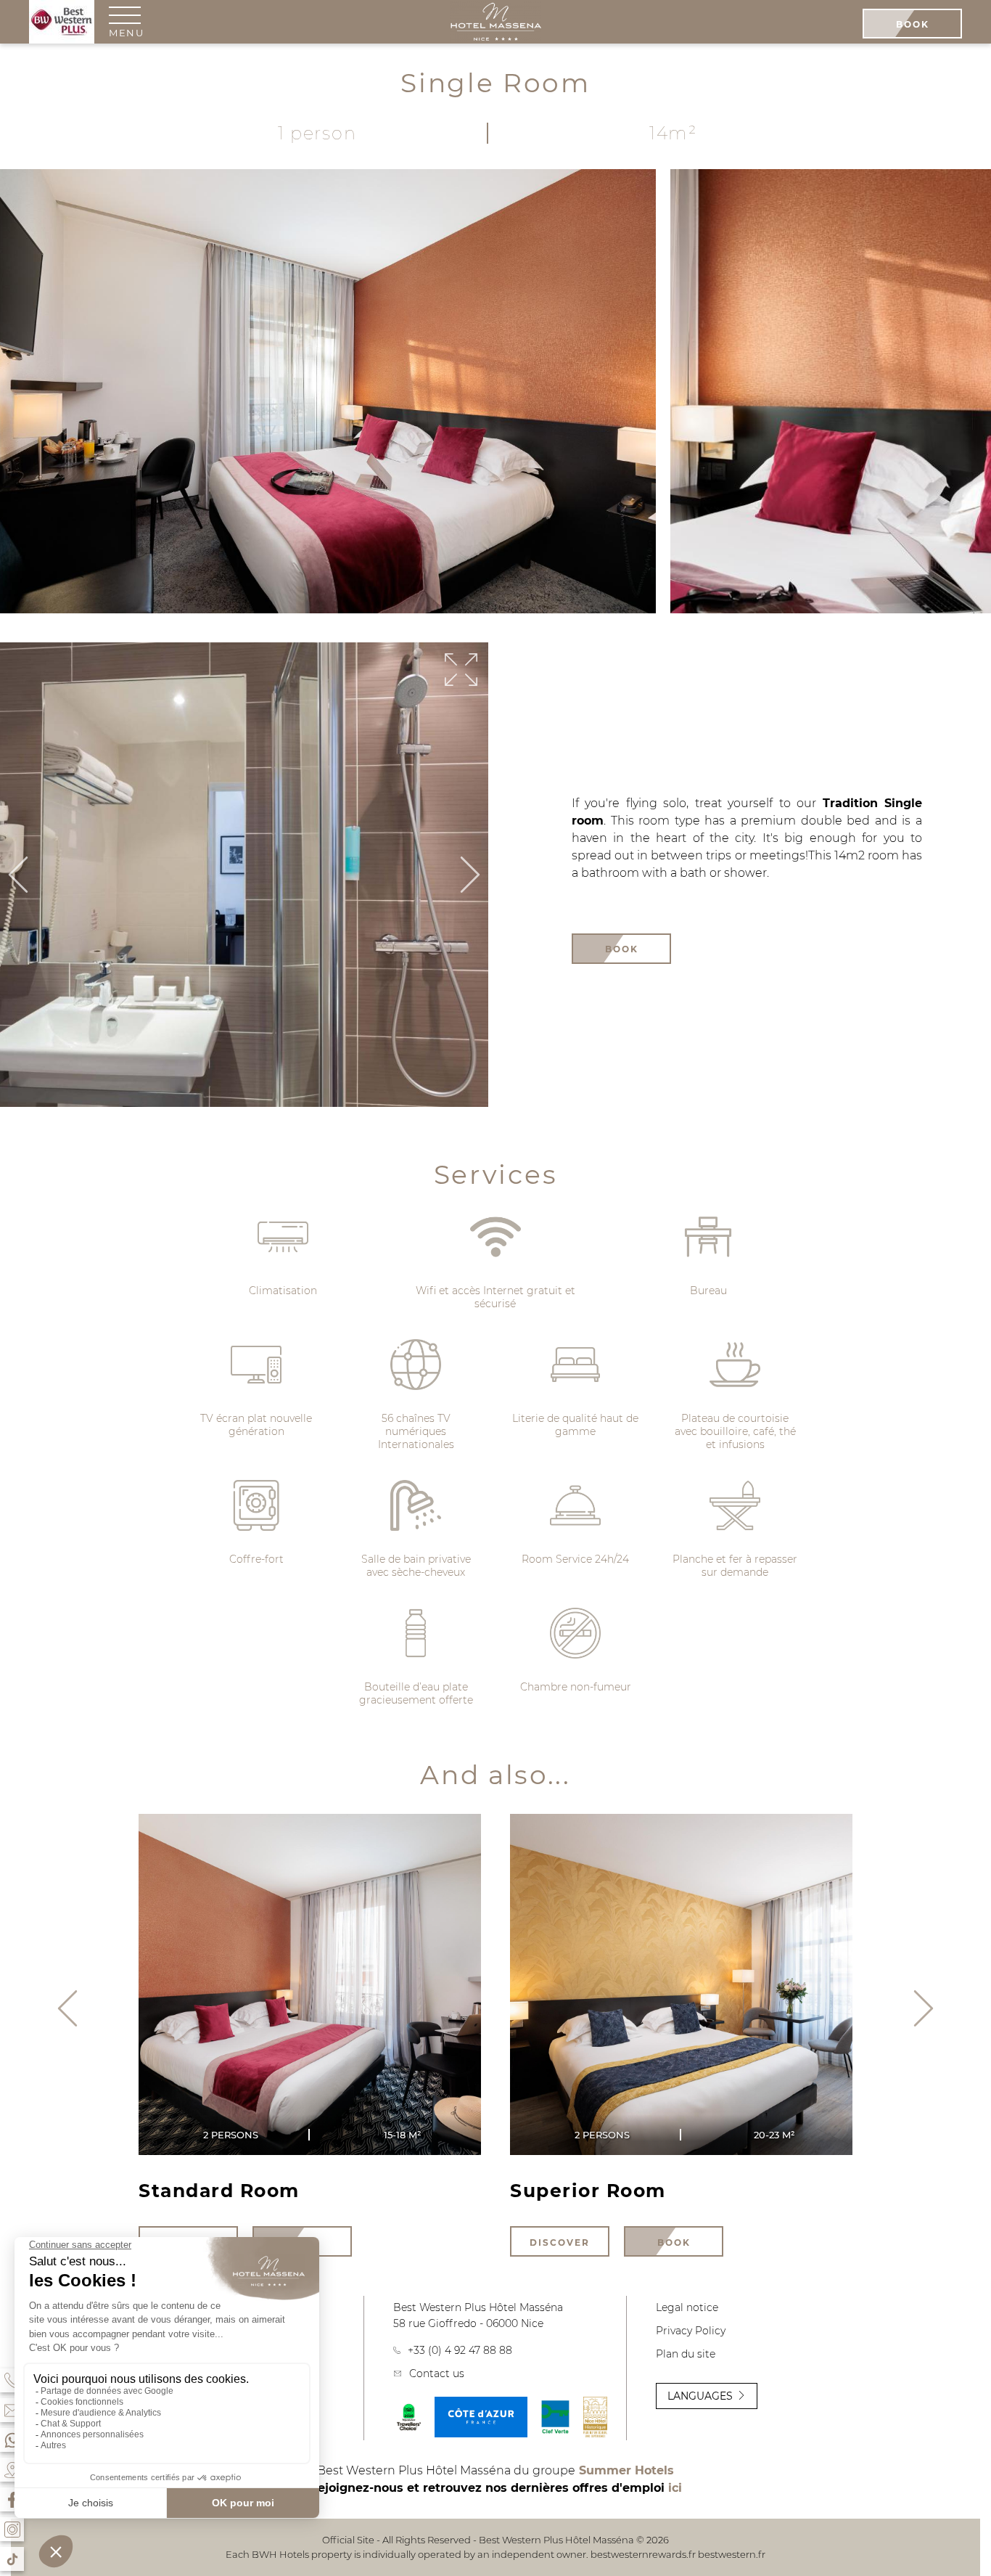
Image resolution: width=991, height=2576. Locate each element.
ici (675, 2488)
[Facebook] (12, 2499)
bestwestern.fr (732, 2554)
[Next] (470, 876)
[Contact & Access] (12, 2410)
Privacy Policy (691, 2331)
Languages (700, 2396)
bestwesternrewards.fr (643, 2554)
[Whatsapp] (12, 2440)
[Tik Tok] (12, 2559)
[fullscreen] (461, 671)
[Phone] (12, 2380)
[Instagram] (12, 2529)
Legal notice (687, 2307)
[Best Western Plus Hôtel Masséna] (495, 23)
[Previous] (18, 876)
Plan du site (686, 2354)
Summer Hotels (626, 2470)
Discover (560, 2242)
